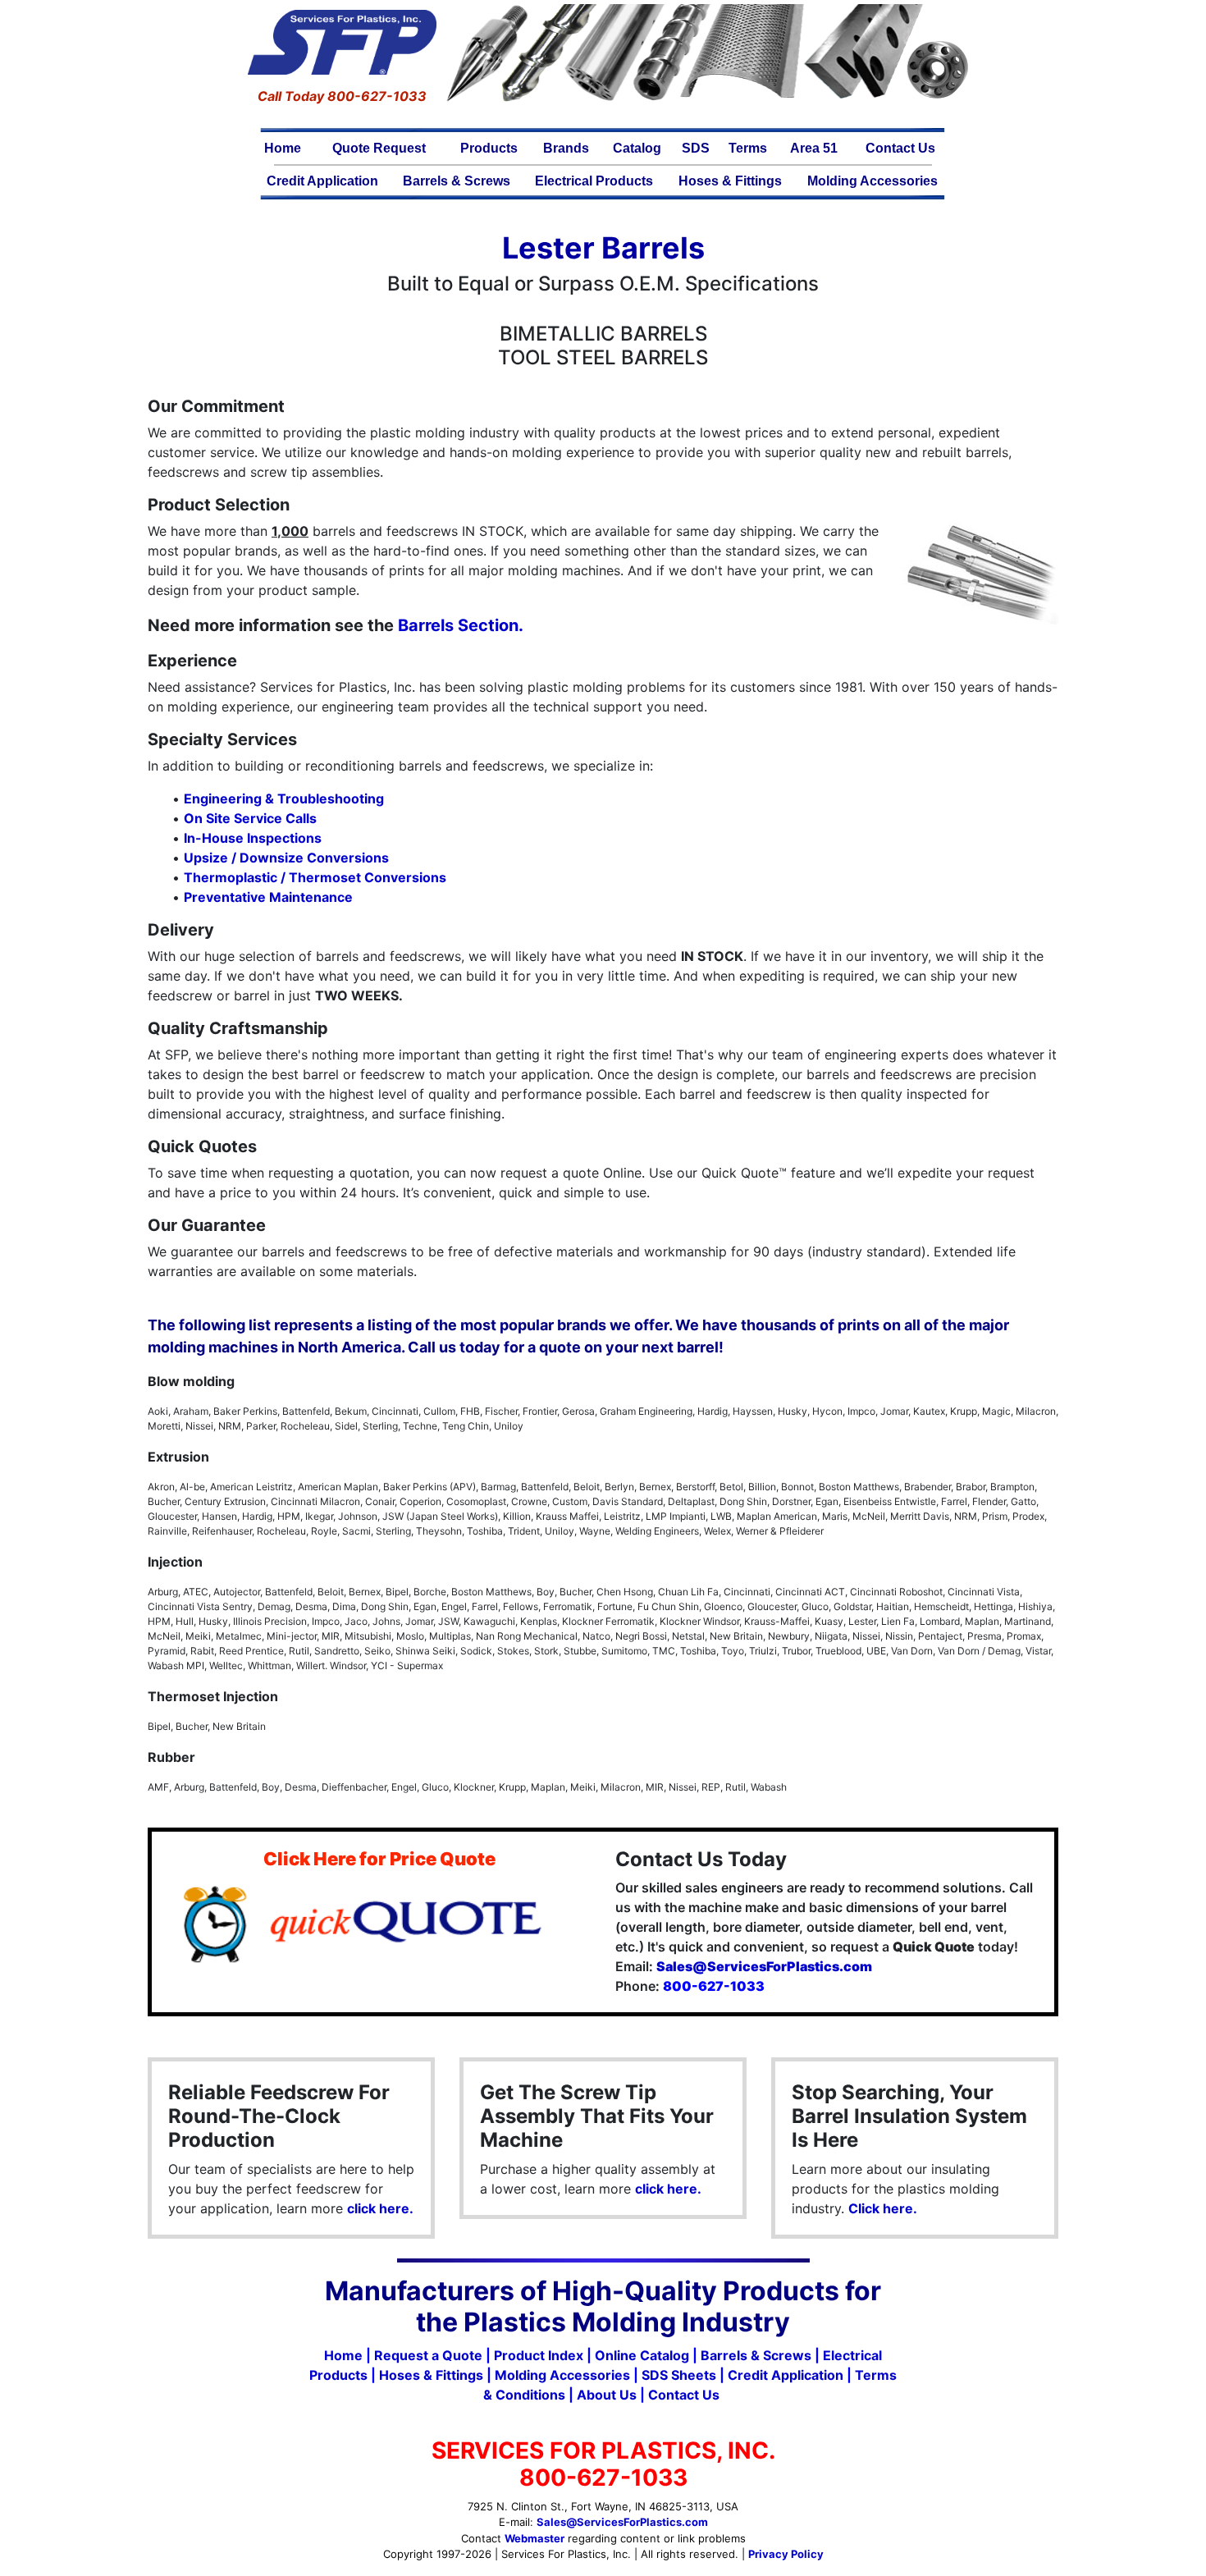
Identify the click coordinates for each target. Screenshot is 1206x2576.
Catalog (637, 148)
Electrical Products (594, 181)
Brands (566, 148)
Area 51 (814, 148)
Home (283, 148)
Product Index (539, 2355)
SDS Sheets (679, 2375)
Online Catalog (642, 2355)
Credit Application (322, 181)
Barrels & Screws (457, 181)
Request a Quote (428, 2355)
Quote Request (379, 148)
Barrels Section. (461, 625)
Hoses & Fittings (730, 181)
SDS (696, 148)
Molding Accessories (873, 181)
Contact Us (900, 148)
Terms (748, 148)
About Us (607, 2395)
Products (489, 148)
